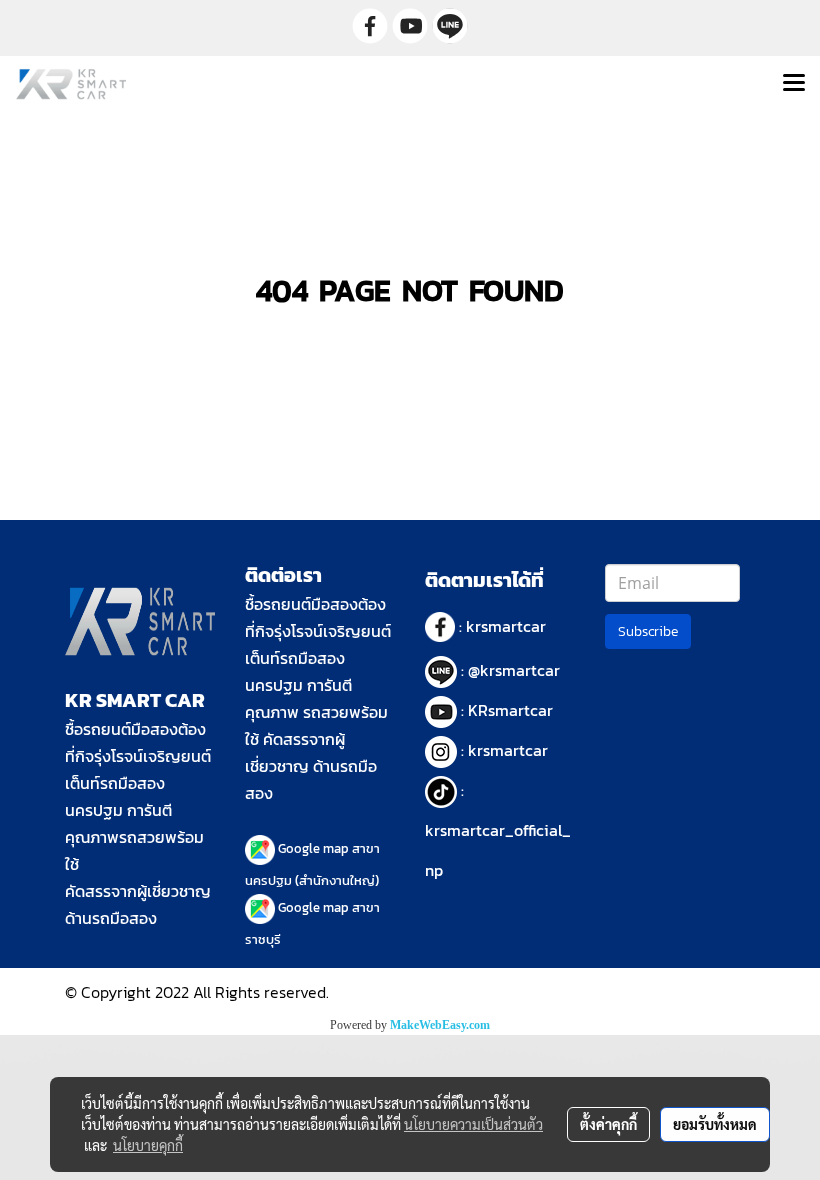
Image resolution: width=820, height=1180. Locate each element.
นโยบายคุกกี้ (148, 1145)
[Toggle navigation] (794, 84)
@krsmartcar (514, 670)
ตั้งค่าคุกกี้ (608, 1124)
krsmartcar (506, 626)
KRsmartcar (510, 710)
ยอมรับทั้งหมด (715, 1124)
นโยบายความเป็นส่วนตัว (473, 1124)
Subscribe (648, 631)
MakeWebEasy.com (440, 1025)
